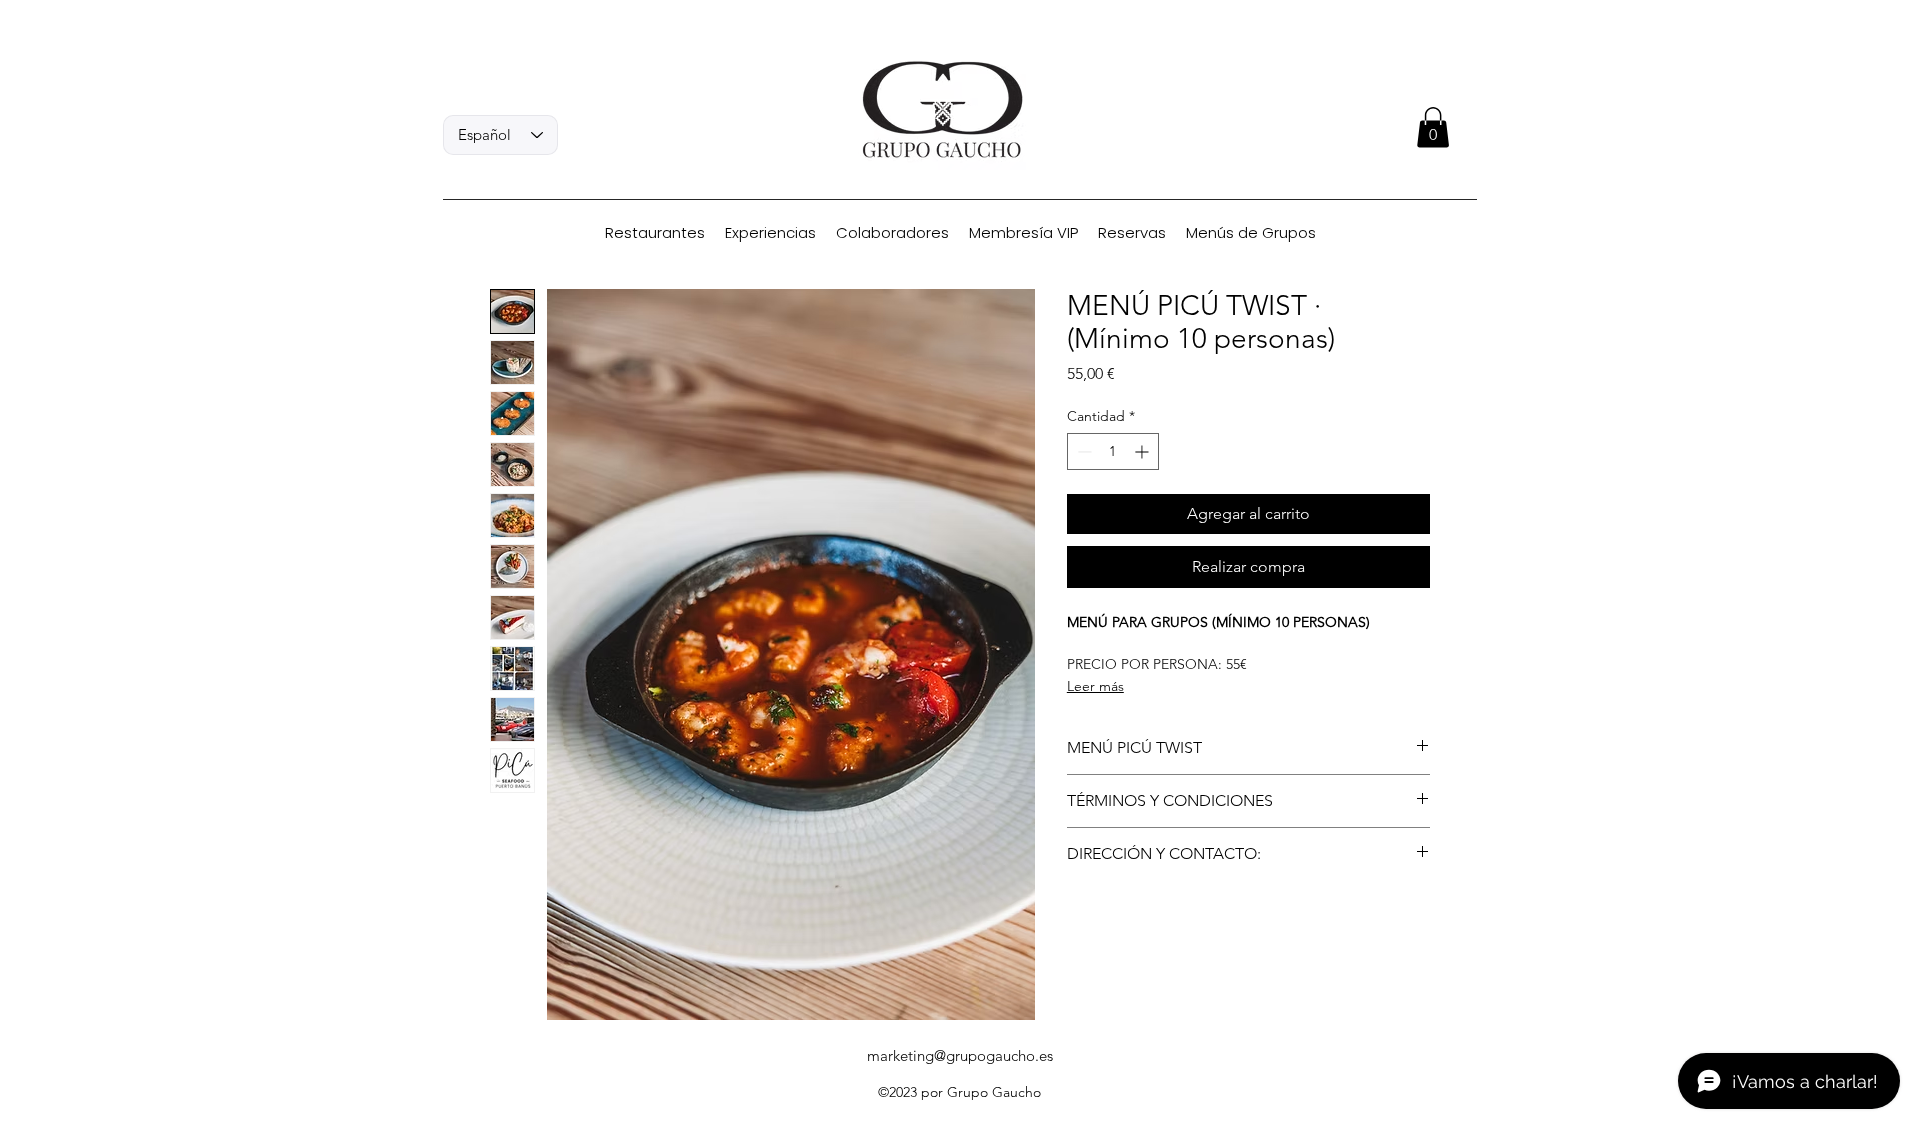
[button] (1433, 127)
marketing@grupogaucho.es (960, 1055)
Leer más (1095, 686)
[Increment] (1143, 451)
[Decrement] (1082, 451)
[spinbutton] (1113, 451)
